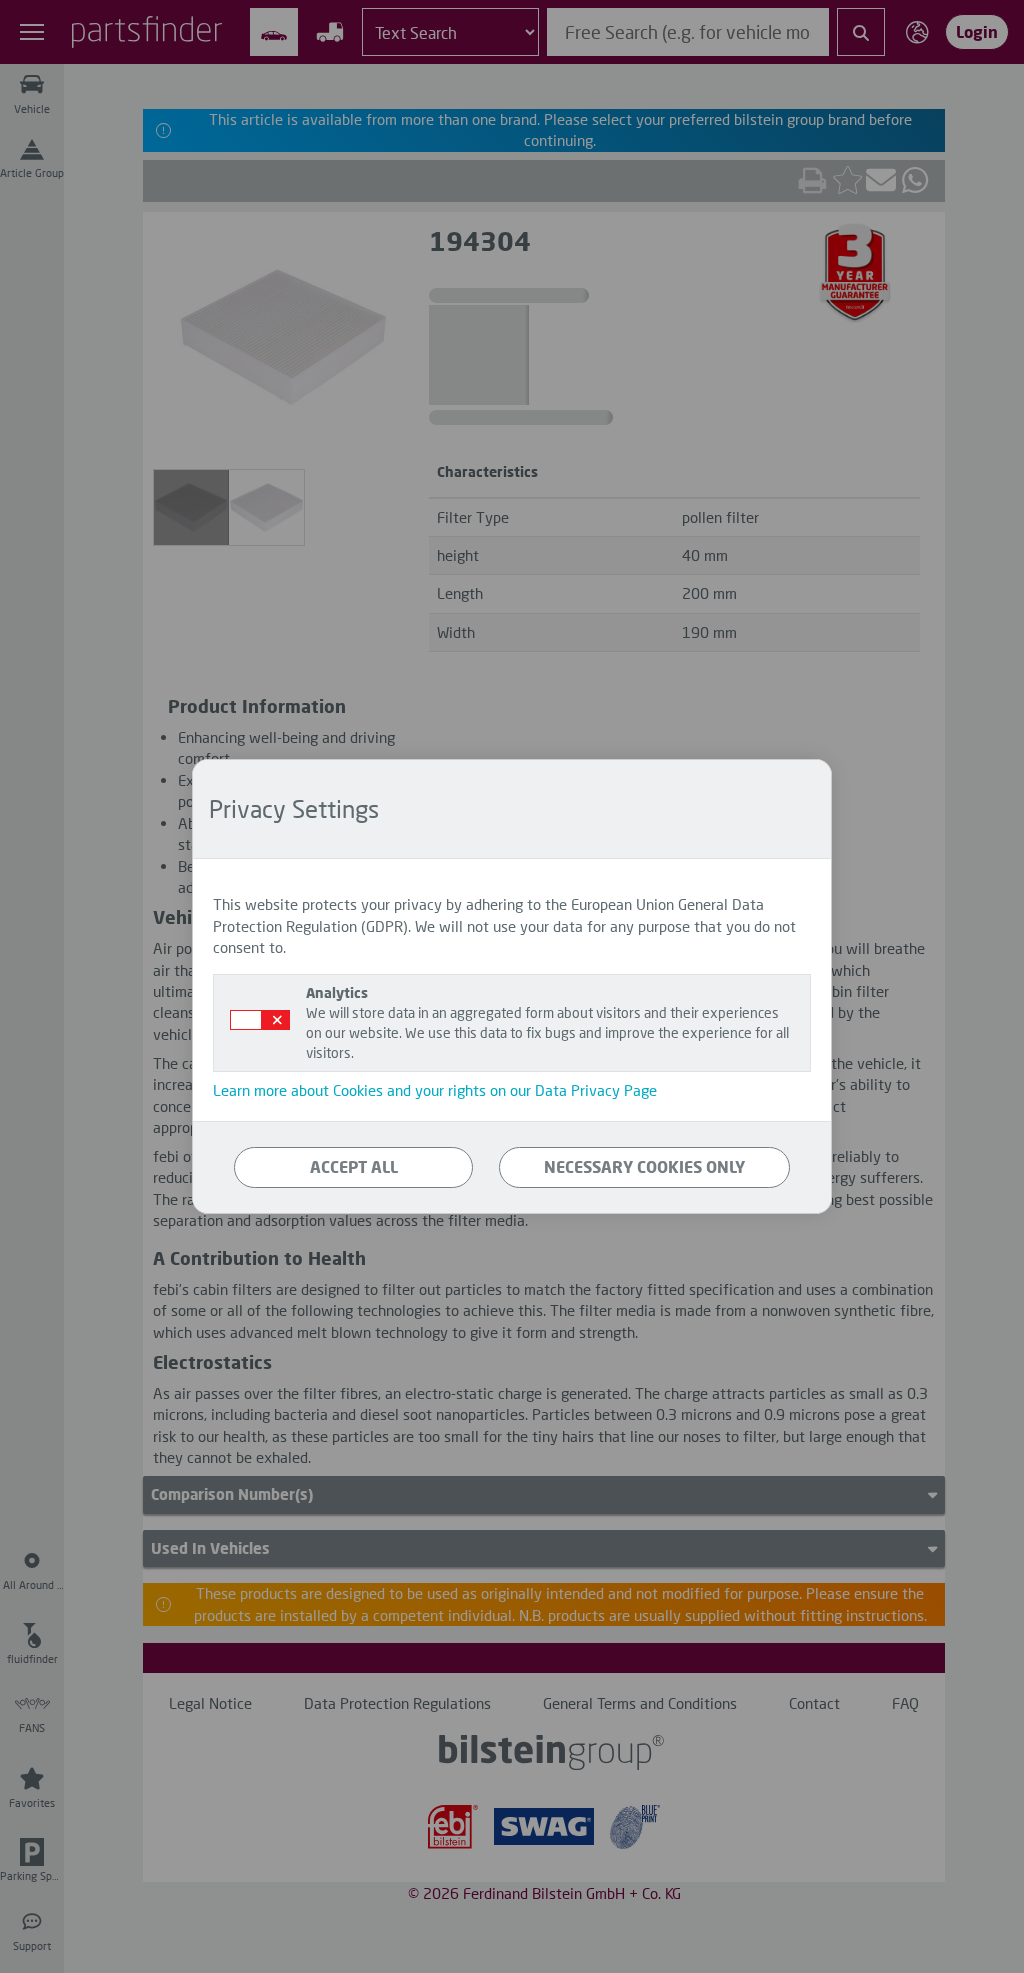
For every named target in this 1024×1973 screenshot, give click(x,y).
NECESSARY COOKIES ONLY (644, 1166)
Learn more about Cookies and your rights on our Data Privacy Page (435, 1090)
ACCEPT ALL (354, 1166)
